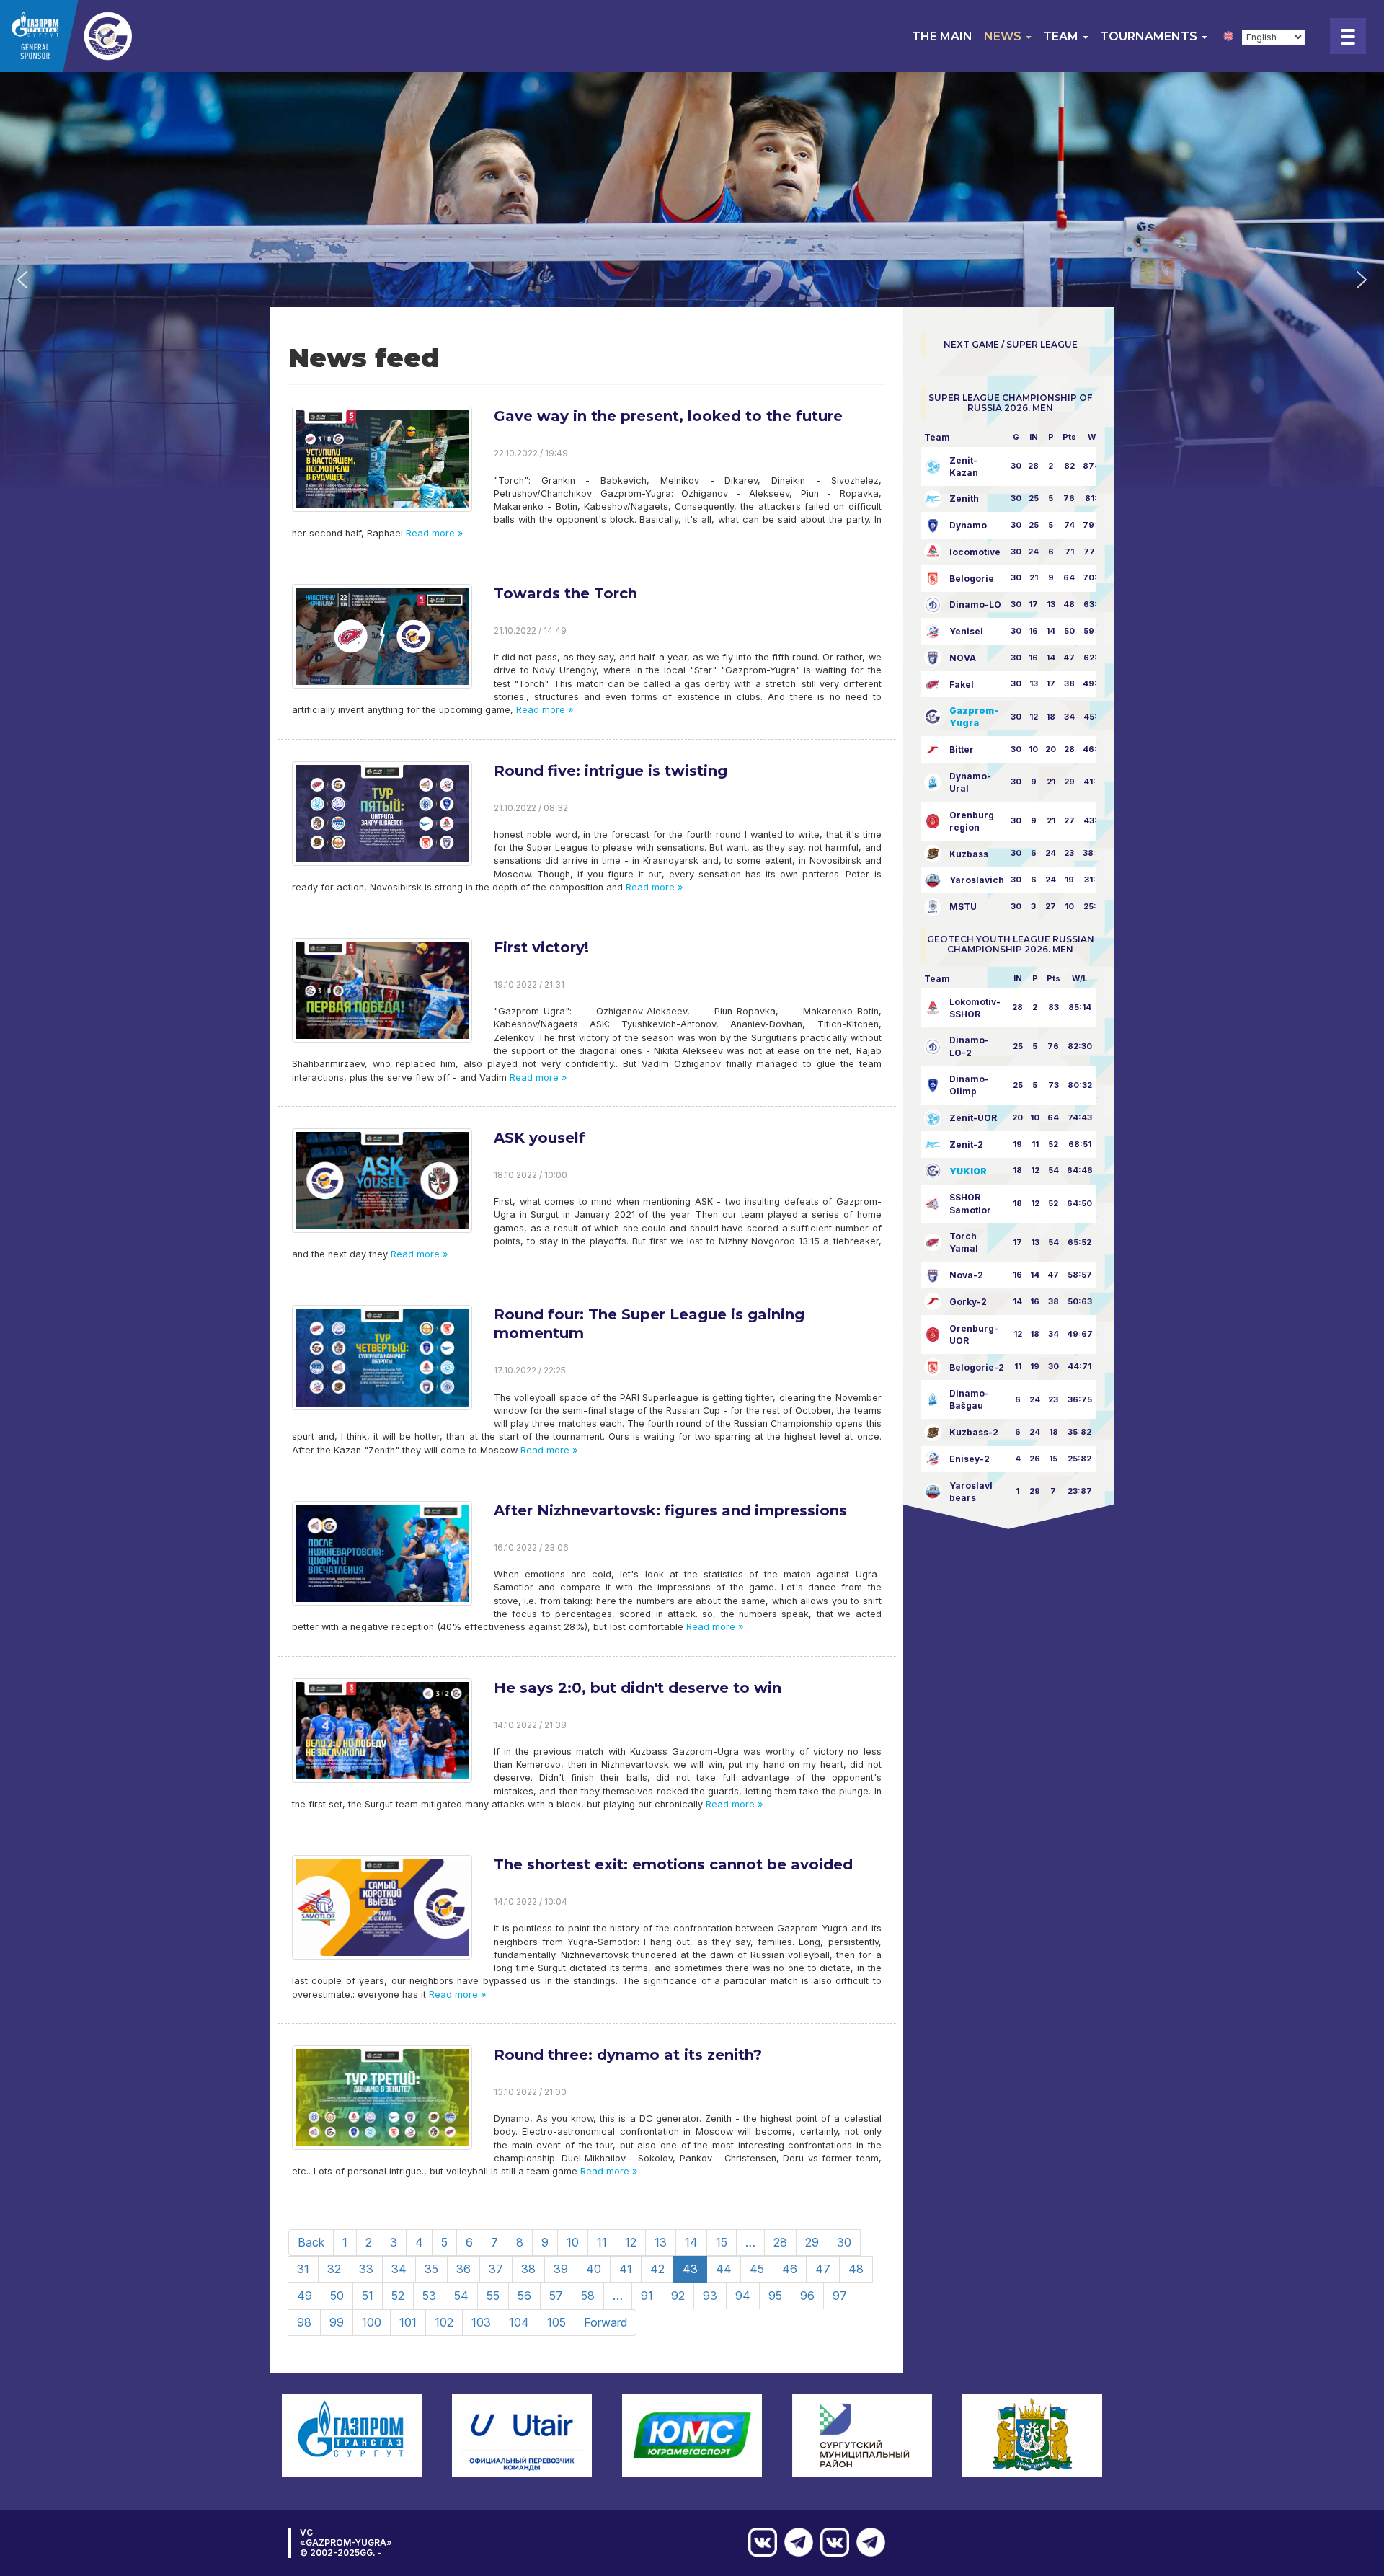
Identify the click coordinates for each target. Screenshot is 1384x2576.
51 (368, 2296)
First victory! (541, 947)
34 (399, 2269)
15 (722, 2242)
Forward (605, 2322)
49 (305, 2296)
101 (408, 2322)
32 (334, 2269)
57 (556, 2296)
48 (856, 2269)
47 (823, 2269)
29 (812, 2242)
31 (303, 2269)
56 (524, 2296)
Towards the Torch (565, 593)
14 (691, 2242)
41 (626, 2269)
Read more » (433, 533)
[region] (692, 280)
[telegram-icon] (867, 2542)
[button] (22, 280)
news (1004, 36)
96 (807, 2296)
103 (481, 2322)
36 (463, 2269)
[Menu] (1348, 36)
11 (602, 2242)
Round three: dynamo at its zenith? (628, 2055)
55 (493, 2296)
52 (398, 2296)
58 (588, 2296)
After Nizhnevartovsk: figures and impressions (670, 1510)
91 (647, 2296)
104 (519, 2322)
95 (775, 2296)
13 (661, 2242)
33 (366, 2269)
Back (311, 2242)
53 (429, 2296)
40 (594, 2269)
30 (844, 2242)
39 (561, 2269)
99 (337, 2322)
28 (780, 2242)
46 (790, 2269)
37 (496, 2269)
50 (337, 2296)
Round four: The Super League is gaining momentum (649, 1324)
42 (657, 2269)
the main (942, 36)
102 (444, 2322)
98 (304, 2322)
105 (556, 2322)
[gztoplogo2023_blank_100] (101, 36)
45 (757, 2269)
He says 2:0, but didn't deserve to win (638, 1688)
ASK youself (540, 1138)
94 (743, 2296)
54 (461, 2296)
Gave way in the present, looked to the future (668, 416)
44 (724, 2269)
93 (710, 2296)
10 (573, 2242)
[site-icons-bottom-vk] (831, 2542)
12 (631, 2242)
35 (431, 2269)
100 (372, 2322)
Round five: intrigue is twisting (611, 771)
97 (840, 2296)
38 (528, 2269)
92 (678, 2296)
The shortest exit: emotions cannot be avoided (673, 1864)
